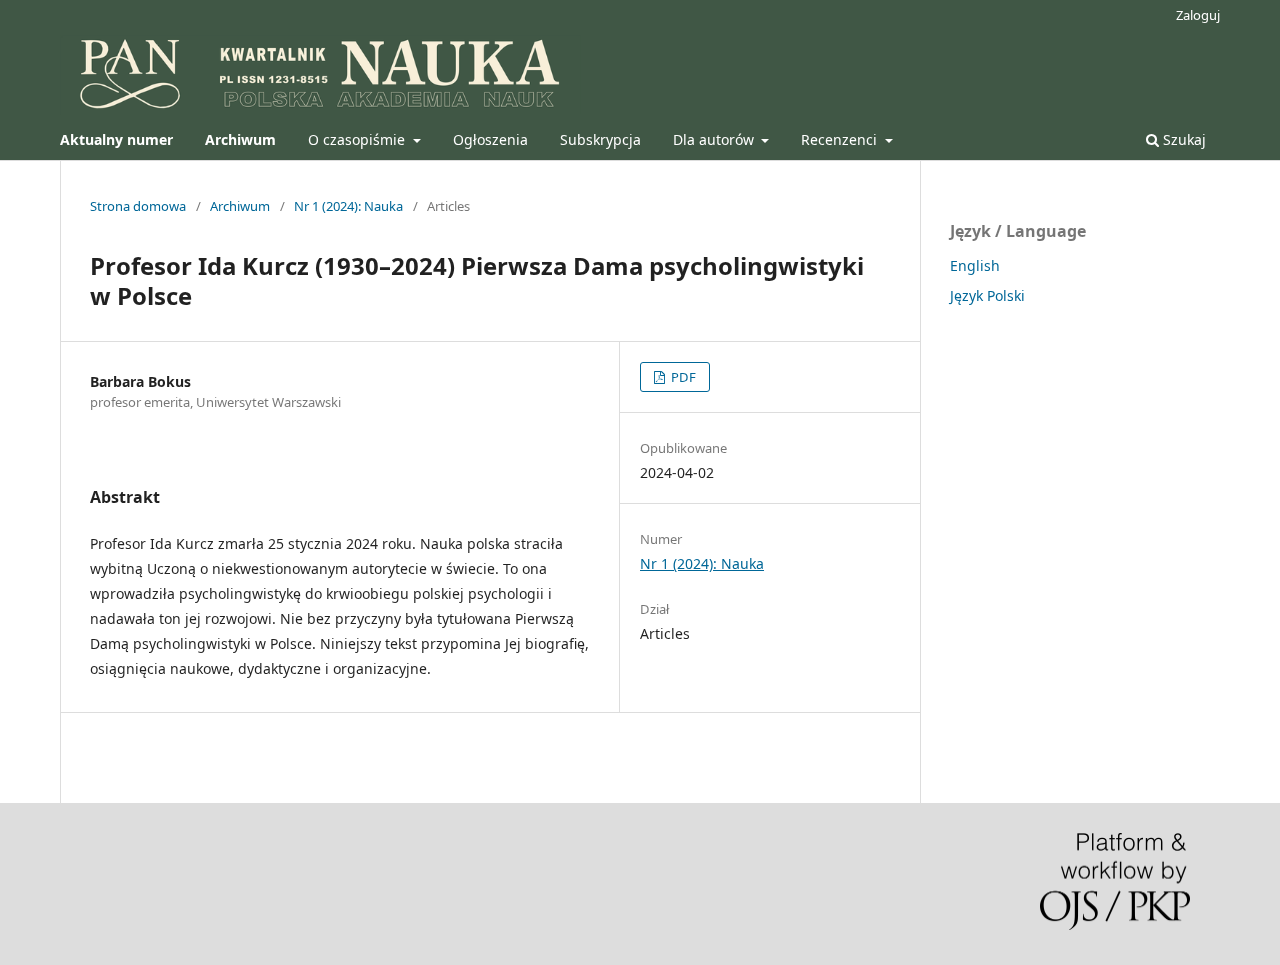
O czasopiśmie (358, 139)
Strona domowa (138, 206)
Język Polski (987, 295)
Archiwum (240, 206)
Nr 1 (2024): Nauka (348, 206)
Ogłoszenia (490, 139)
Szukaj (1182, 139)
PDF (682, 377)
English (975, 265)
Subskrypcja (600, 139)
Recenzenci (841, 139)
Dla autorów (715, 139)
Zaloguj (1198, 15)
